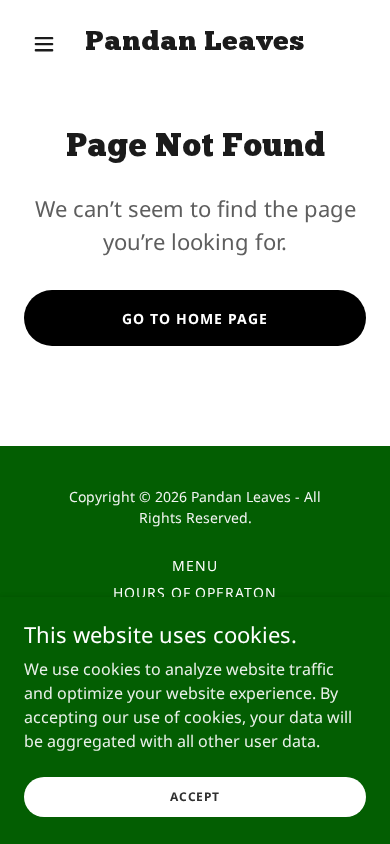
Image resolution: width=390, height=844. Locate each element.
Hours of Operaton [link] (195, 592)
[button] (49, 44)
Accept (195, 796)
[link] (194, 44)
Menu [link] (195, 565)
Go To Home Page (195, 318)
